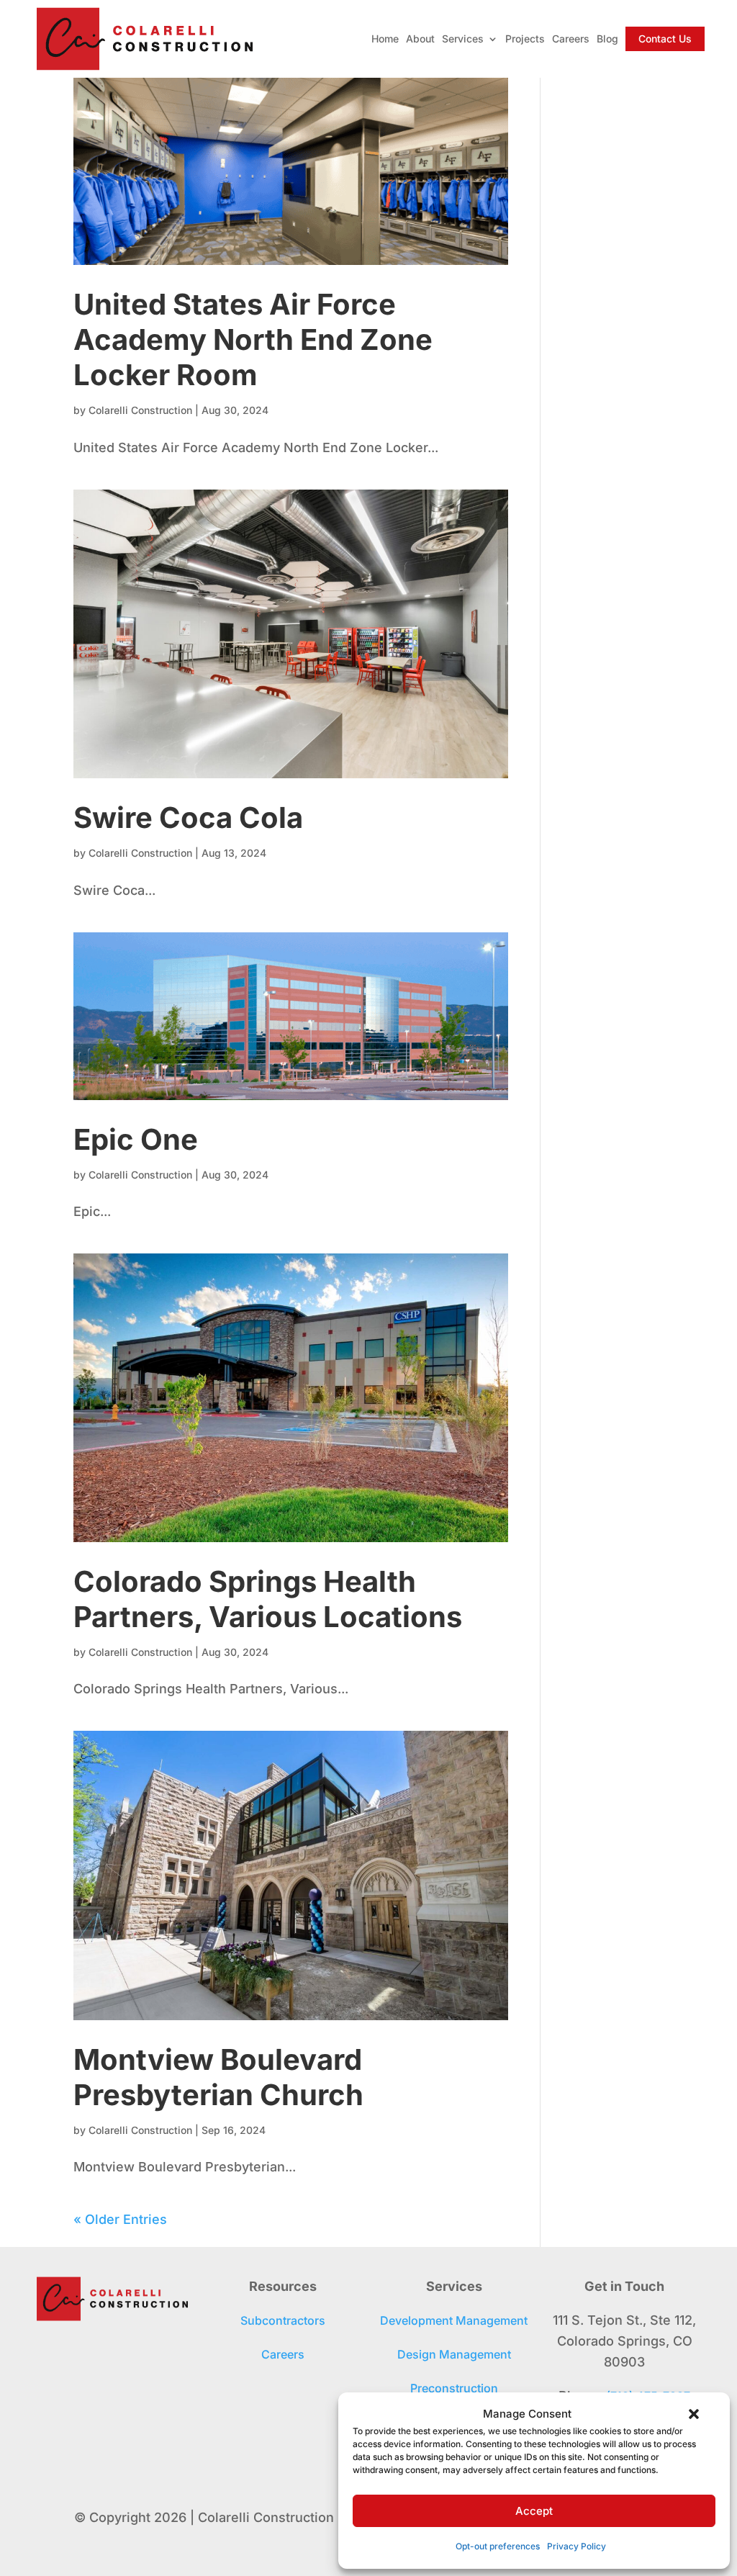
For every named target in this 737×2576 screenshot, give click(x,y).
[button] (694, 2414)
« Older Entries (120, 2219)
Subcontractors (283, 2320)
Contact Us (665, 39)
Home (385, 39)
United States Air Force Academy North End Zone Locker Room (253, 339)
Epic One (136, 1139)
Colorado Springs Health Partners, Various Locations (268, 1599)
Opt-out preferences (498, 2546)
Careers (571, 39)
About (420, 39)
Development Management (454, 2320)
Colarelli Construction (140, 410)
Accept (534, 2511)
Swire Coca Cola (188, 818)
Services (463, 39)
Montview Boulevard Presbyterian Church (218, 2077)
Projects (525, 39)
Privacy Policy (577, 2546)
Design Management (454, 2354)
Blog (607, 39)
